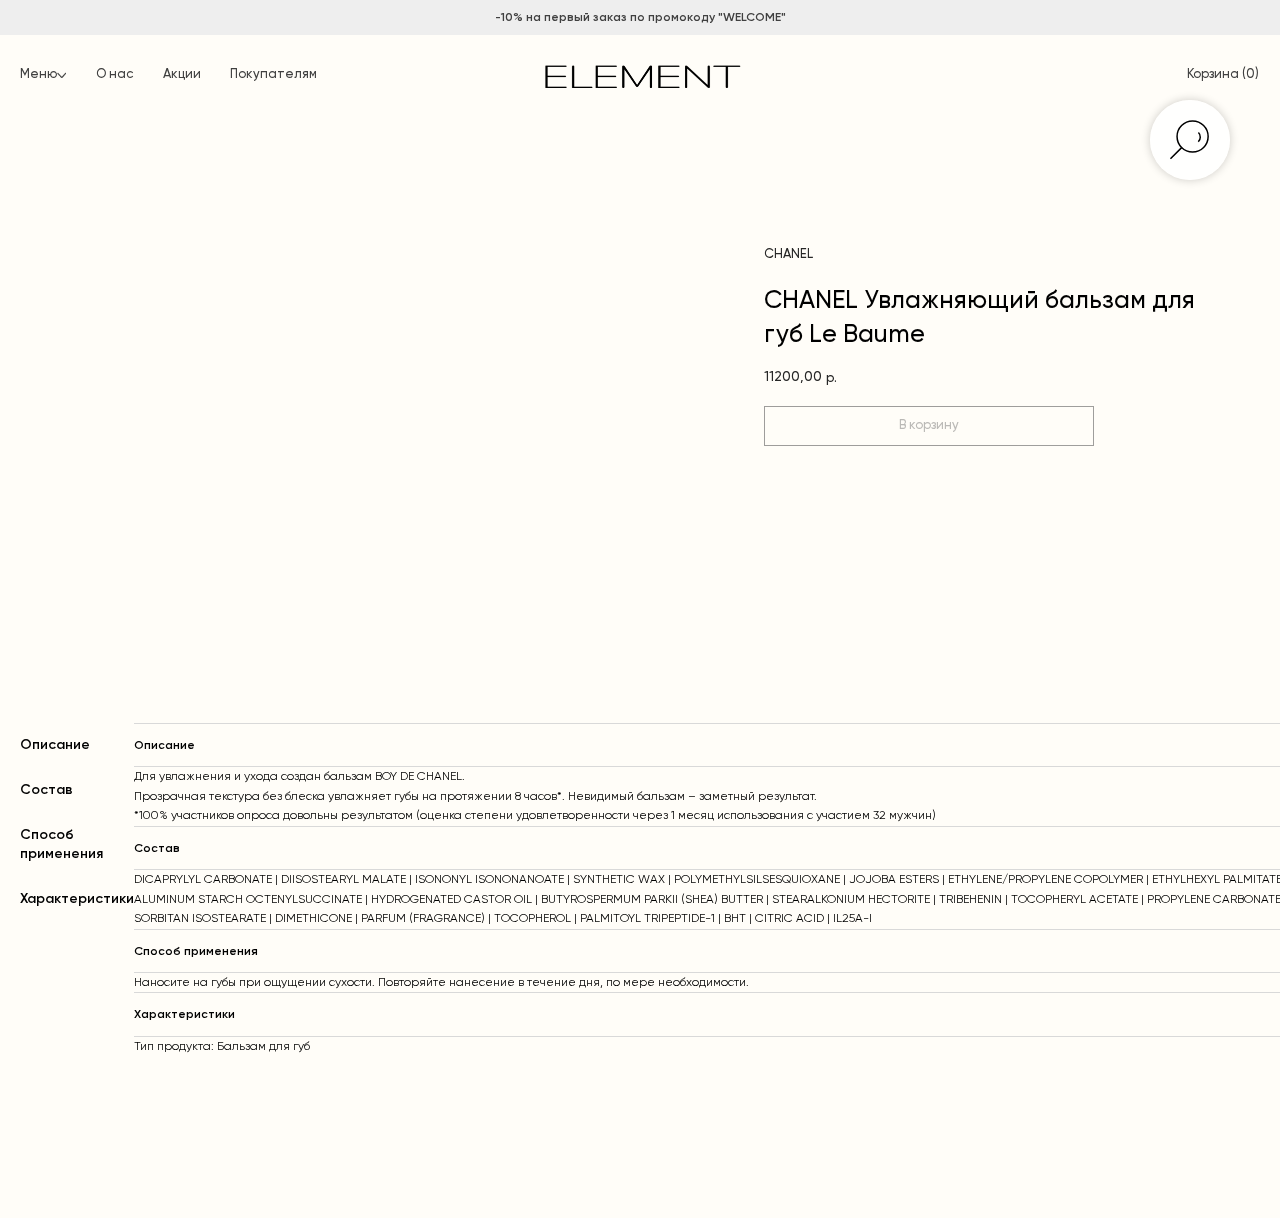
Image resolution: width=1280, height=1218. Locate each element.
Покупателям (273, 74)
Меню (38, 74)
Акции (182, 74)
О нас (114, 74)
